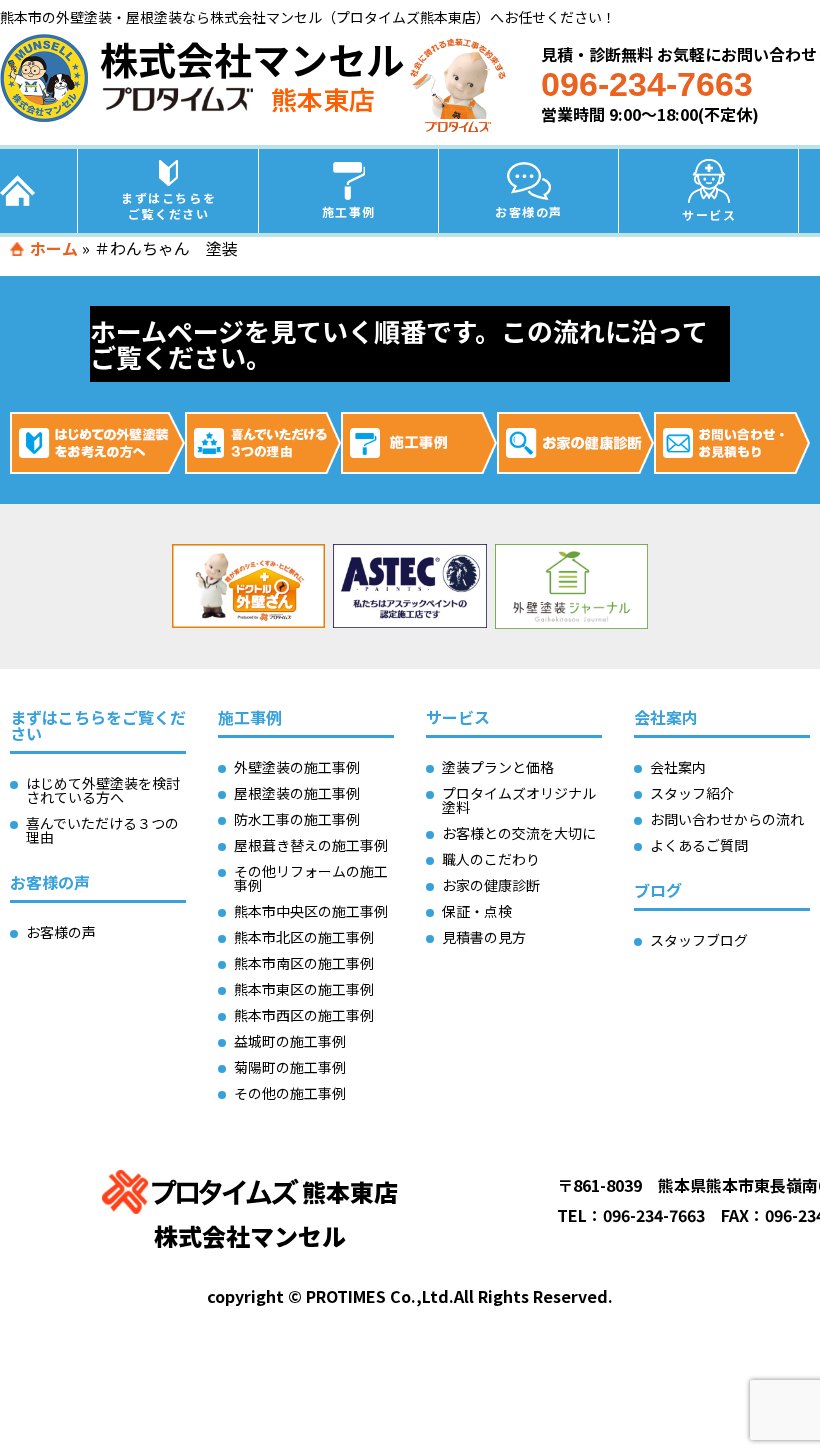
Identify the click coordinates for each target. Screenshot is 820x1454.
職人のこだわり (491, 859)
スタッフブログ (699, 940)
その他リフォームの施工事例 (311, 878)
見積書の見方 (484, 937)
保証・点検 (477, 911)
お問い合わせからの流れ (727, 819)
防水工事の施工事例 (297, 819)
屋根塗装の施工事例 (297, 793)
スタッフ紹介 (692, 793)
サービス (709, 214)
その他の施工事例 (290, 1093)
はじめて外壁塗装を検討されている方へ (103, 790)
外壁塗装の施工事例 (297, 767)
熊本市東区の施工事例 (304, 989)
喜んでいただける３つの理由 (102, 830)
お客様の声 (529, 211)
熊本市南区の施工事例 (304, 963)
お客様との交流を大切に (519, 833)
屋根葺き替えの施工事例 (311, 845)
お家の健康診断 (491, 885)
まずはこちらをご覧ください (168, 205)
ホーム (54, 248)
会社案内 (678, 767)
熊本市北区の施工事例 (304, 937)
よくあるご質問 (699, 845)
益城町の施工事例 (290, 1041)
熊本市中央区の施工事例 (311, 911)
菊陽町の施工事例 (290, 1067)
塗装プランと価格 (498, 767)
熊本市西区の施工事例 (304, 1015)
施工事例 (349, 211)
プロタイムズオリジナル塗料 (519, 800)
